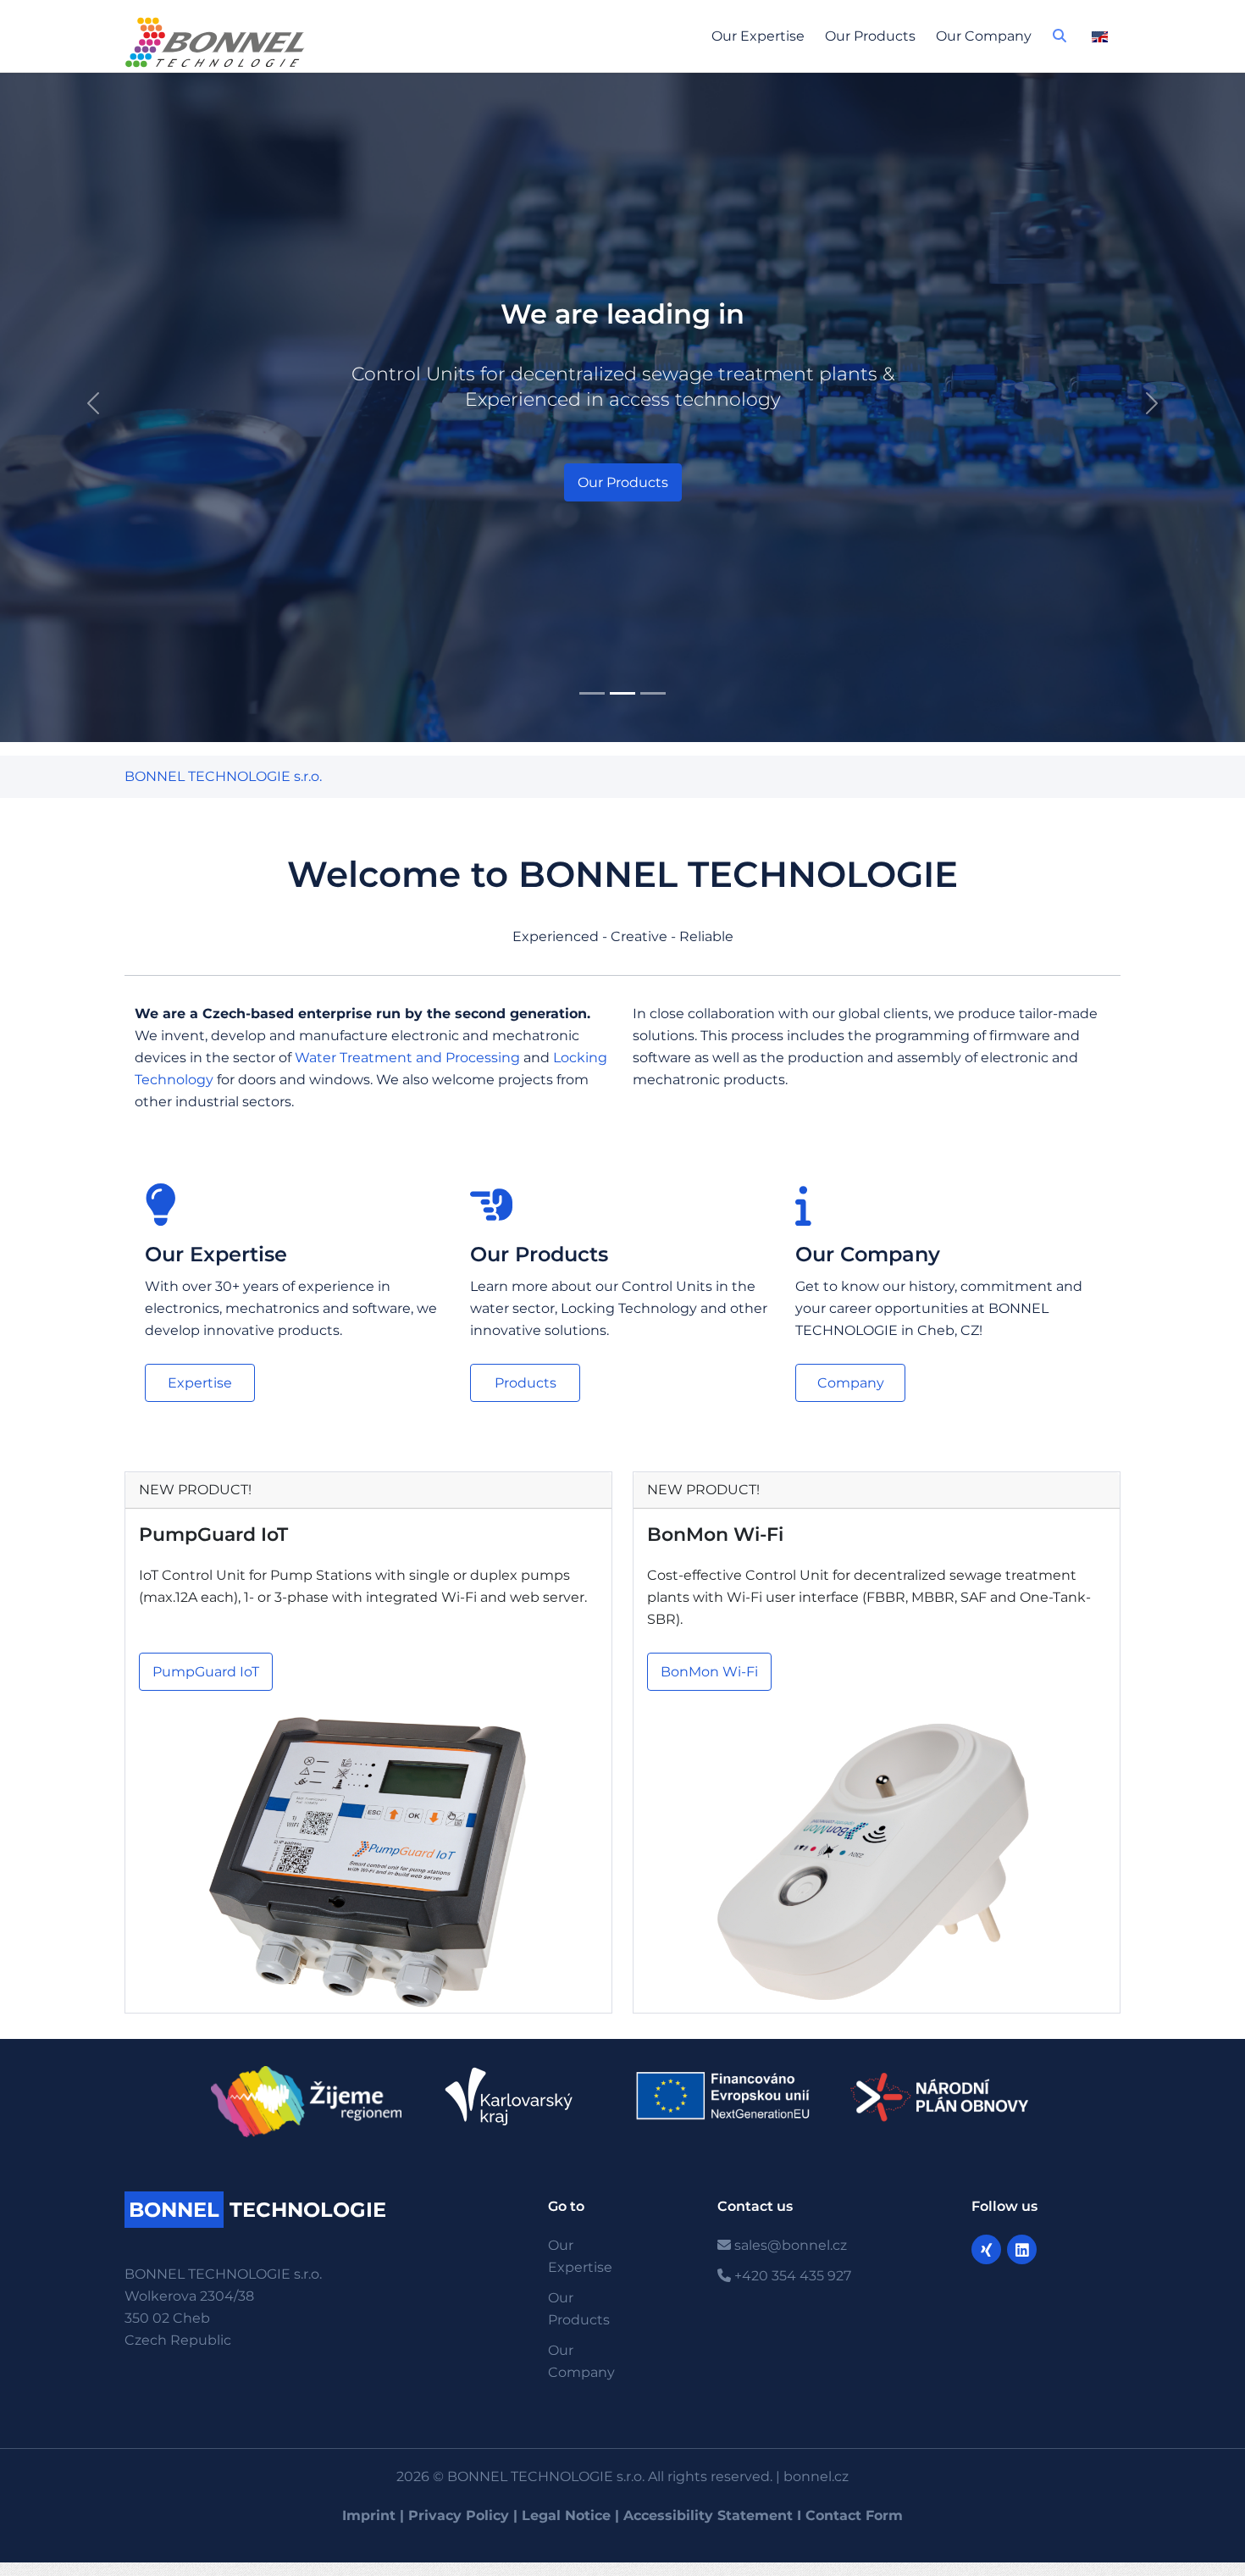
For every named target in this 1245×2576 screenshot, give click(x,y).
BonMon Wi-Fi (715, 1535)
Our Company (984, 36)
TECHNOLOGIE (257, 2210)
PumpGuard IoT (213, 1535)
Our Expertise (758, 36)
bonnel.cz (816, 2476)
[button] (1060, 41)
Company (851, 1383)
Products (526, 1383)
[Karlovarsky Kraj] (517, 2097)
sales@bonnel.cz (789, 2245)
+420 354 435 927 (791, 2276)
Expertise (200, 1383)
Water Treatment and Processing (407, 1058)
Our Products (870, 36)
